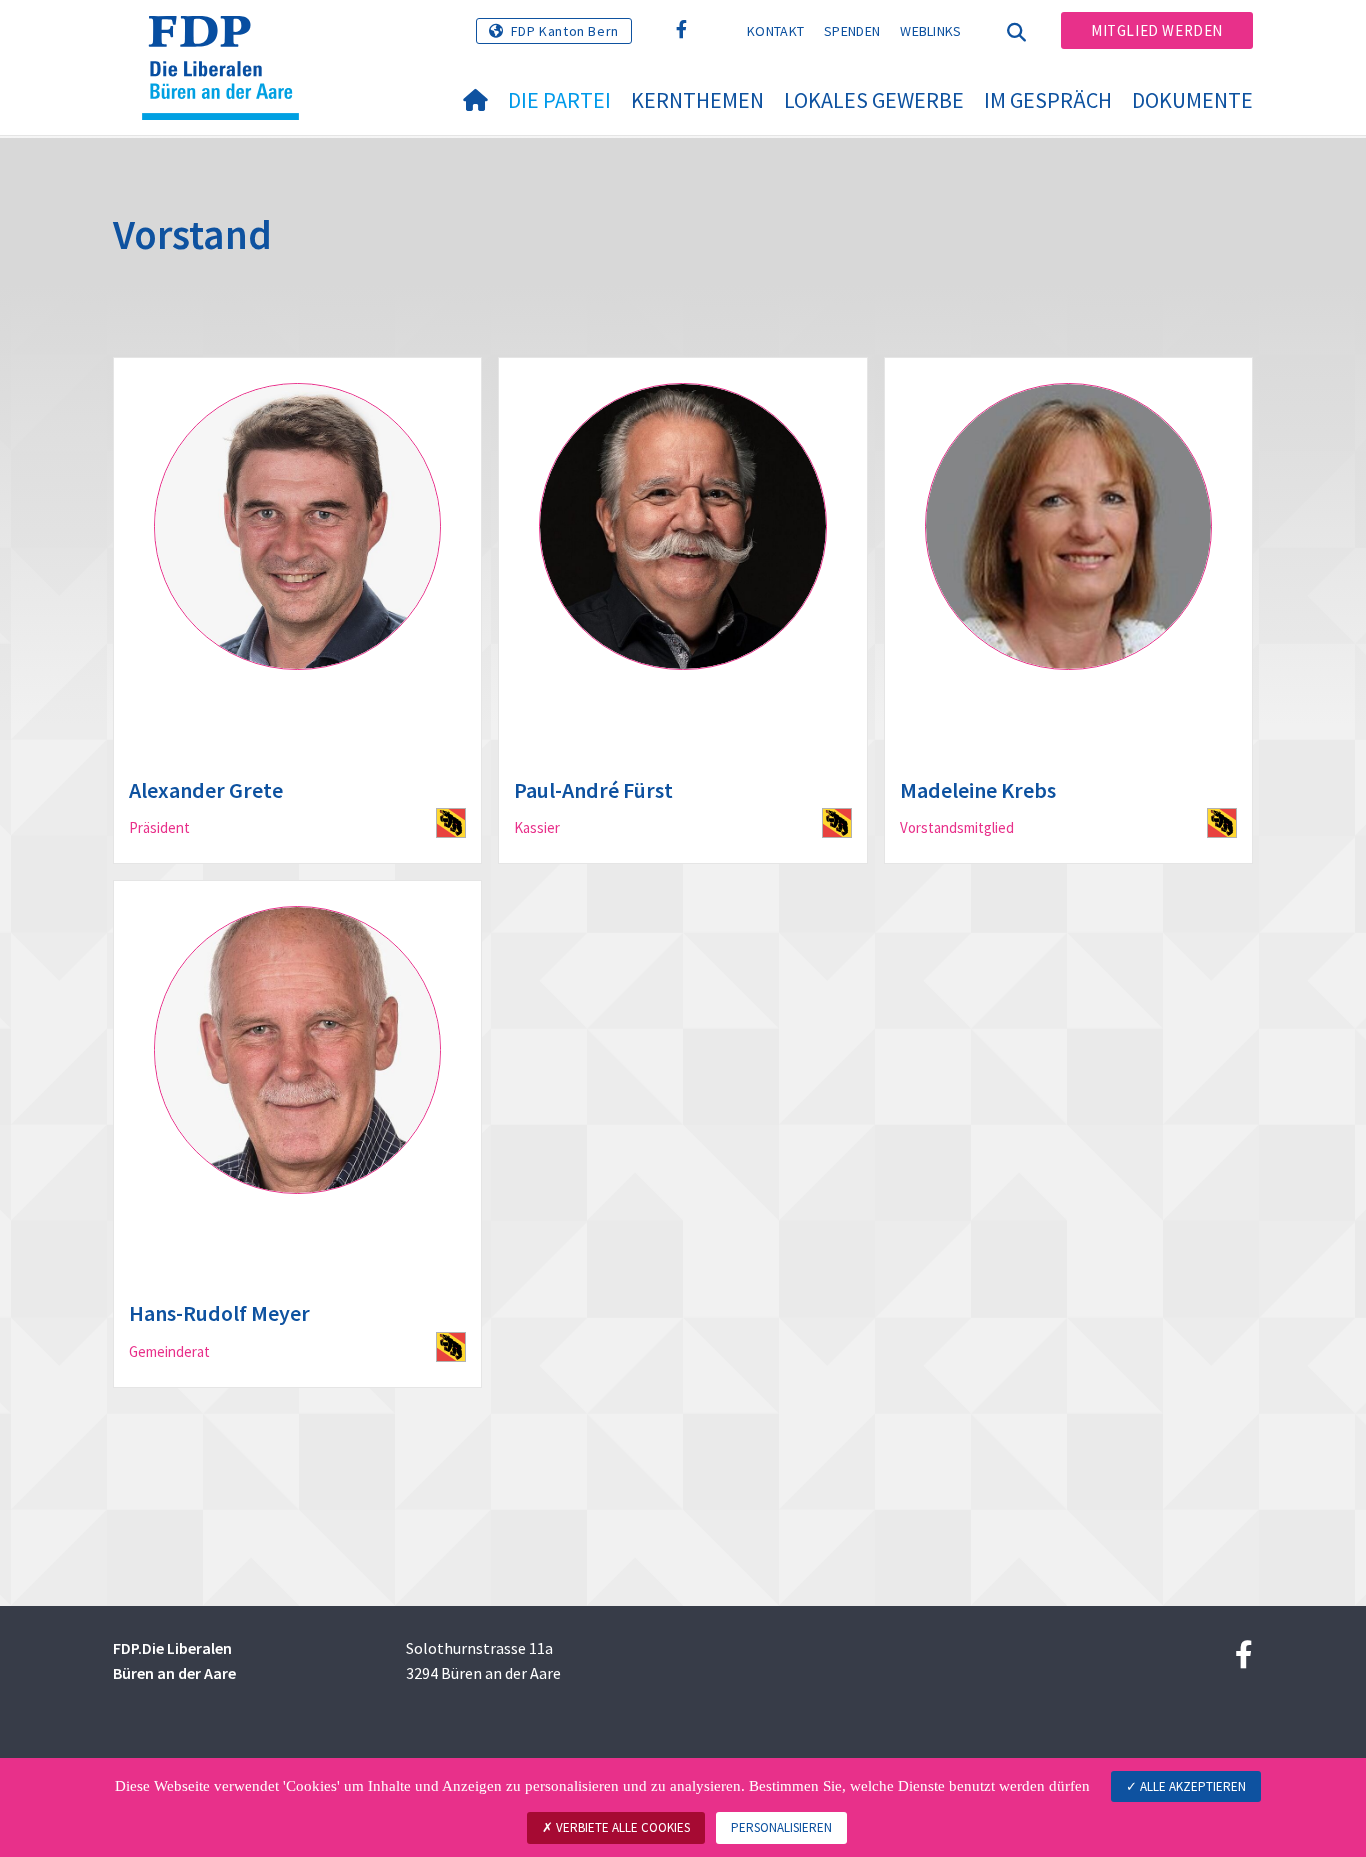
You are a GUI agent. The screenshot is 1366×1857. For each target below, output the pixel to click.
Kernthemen (697, 100)
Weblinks (930, 31)
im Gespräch (1048, 100)
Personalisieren (781, 1827)
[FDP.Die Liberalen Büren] (228, 41)
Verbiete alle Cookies (621, 1827)
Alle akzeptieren (1191, 1786)
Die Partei (559, 100)
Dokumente (1192, 100)
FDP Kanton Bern (565, 31)
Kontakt (775, 31)
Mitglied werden (1157, 30)
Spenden (852, 31)
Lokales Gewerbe (874, 100)
